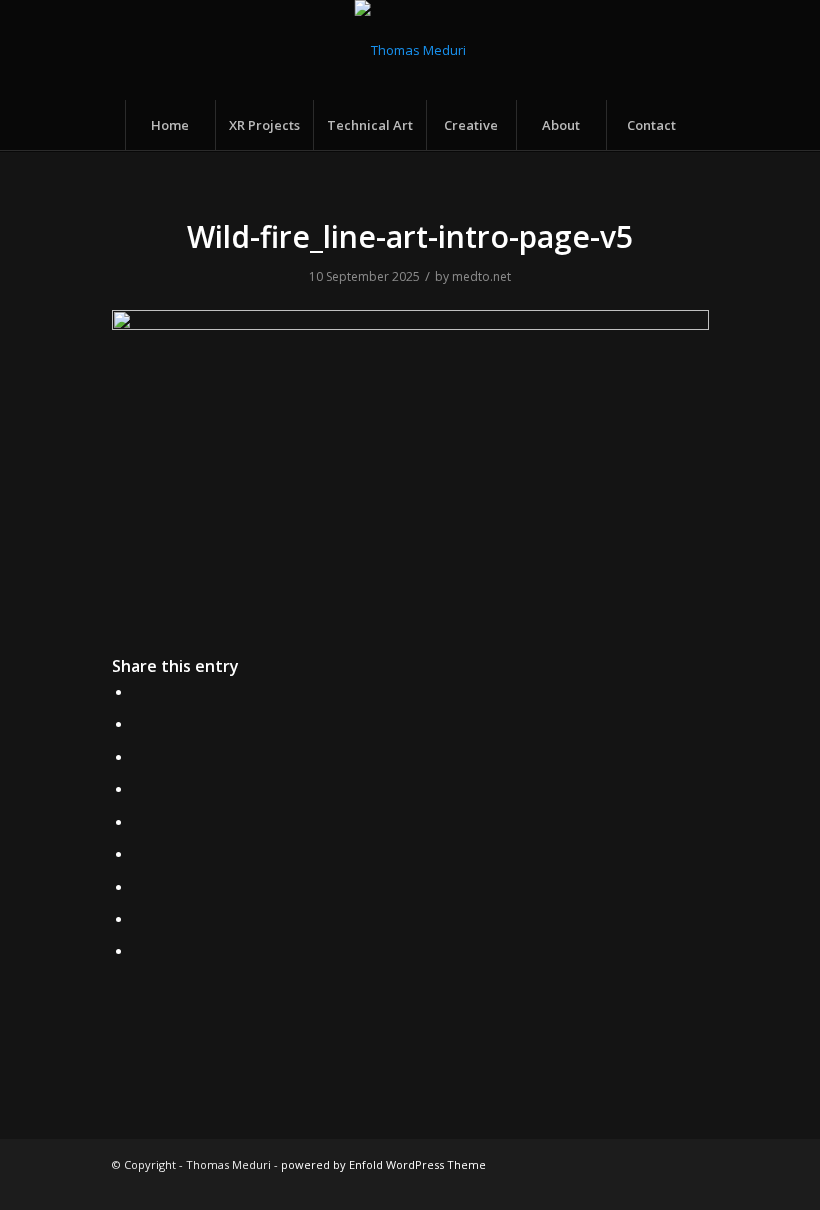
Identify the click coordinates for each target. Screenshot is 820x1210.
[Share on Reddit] (139, 918)
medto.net (481, 276)
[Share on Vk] (139, 886)
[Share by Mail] (139, 950)
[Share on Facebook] (139, 691)
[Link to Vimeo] (664, 1185)
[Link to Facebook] (574, 1185)
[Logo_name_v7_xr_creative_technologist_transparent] (410, 50)
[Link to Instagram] (544, 1185)
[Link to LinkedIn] (634, 1185)
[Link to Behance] (604, 1185)
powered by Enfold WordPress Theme (383, 1164)
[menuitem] (170, 125)
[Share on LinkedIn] (139, 821)
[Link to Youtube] (694, 1185)
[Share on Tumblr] (139, 853)
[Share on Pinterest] (139, 788)
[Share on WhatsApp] (139, 756)
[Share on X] (139, 723)
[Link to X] (514, 1185)
